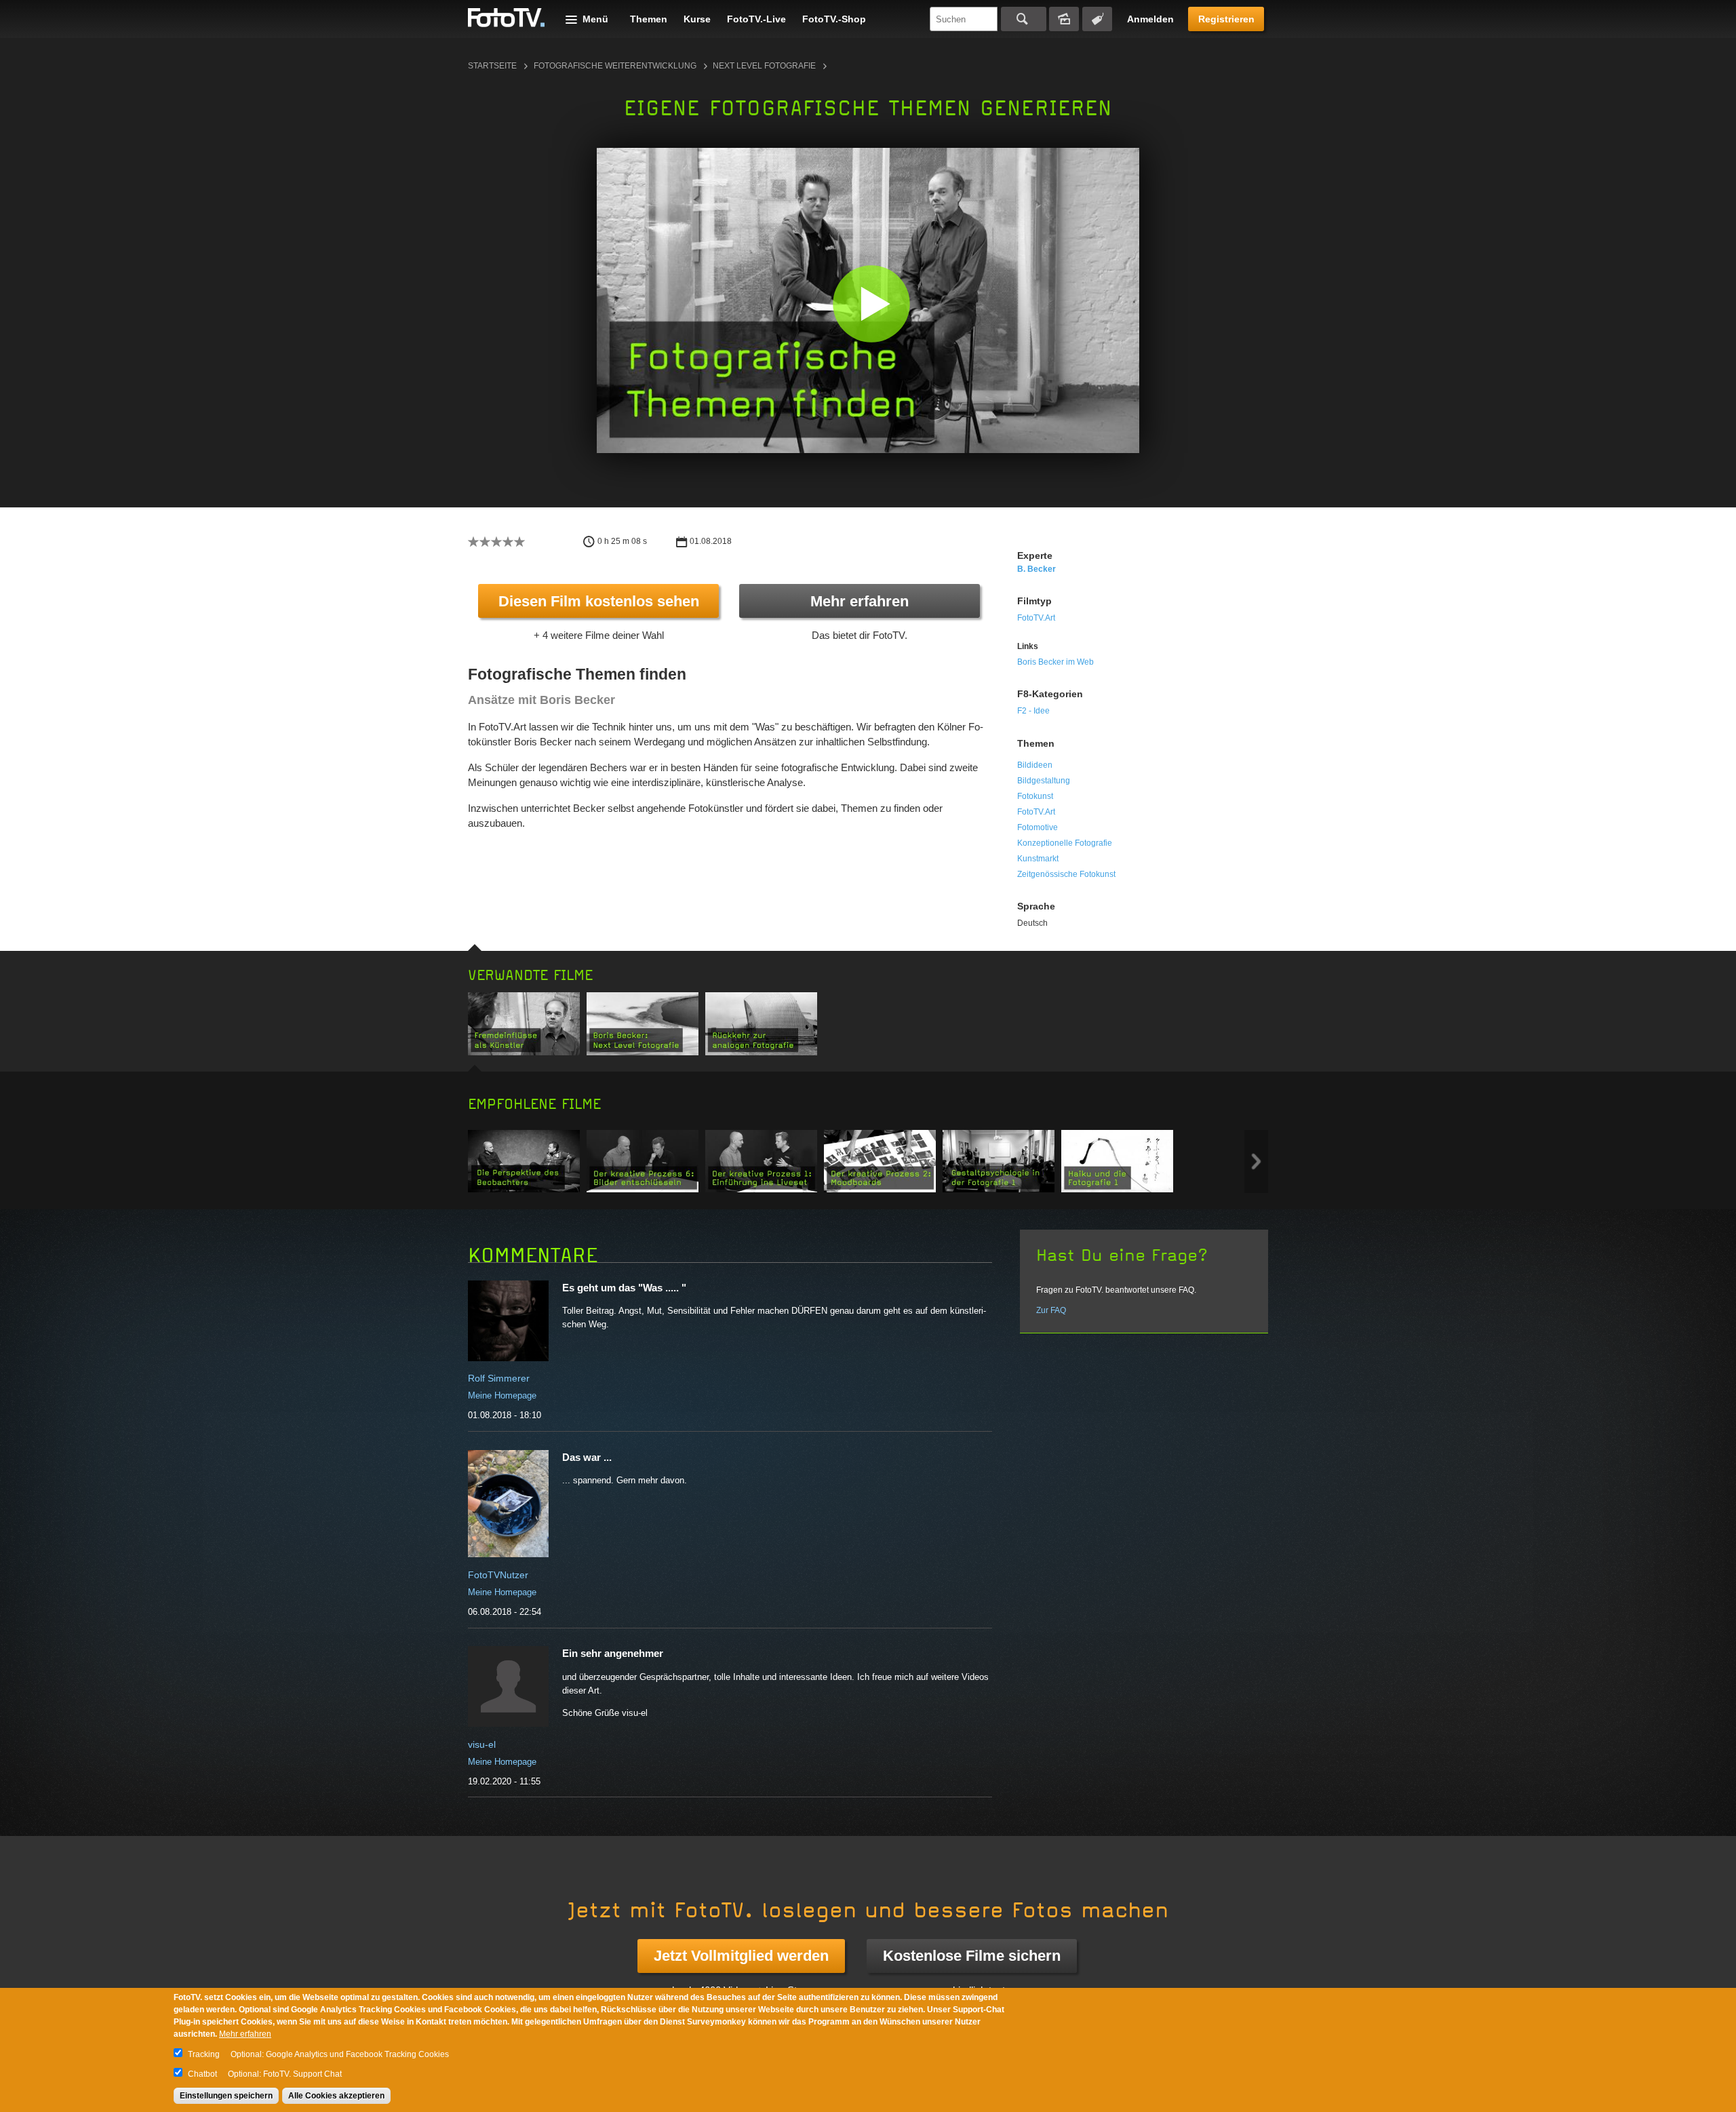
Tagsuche (1097, 19)
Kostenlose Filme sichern (972, 1956)
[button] (871, 304)
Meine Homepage (502, 1395)
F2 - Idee (1033, 711)
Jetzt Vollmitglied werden (741, 1956)
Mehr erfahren (860, 601)
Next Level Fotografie (764, 66)
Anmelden (1150, 19)
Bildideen (1035, 765)
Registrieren (1226, 19)
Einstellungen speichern (226, 2096)
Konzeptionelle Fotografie (1065, 843)
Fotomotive (1038, 827)
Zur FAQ (1051, 1310)
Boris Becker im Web (1056, 662)
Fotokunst (1035, 796)
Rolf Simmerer (499, 1378)
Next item (1256, 1161)
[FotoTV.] (507, 18)
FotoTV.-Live (756, 19)
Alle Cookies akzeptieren (336, 2096)
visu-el (482, 1744)
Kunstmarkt (1038, 859)
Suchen (1024, 19)
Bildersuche (1064, 19)
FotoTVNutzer (498, 1575)
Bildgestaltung (1044, 781)
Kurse (697, 19)
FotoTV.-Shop (834, 19)
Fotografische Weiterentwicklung (615, 66)
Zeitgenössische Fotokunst (1066, 874)
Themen (649, 19)
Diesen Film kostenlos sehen (599, 601)
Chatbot (202, 2074)
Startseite (492, 66)
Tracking (204, 2054)
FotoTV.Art (1036, 618)
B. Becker (1037, 569)
